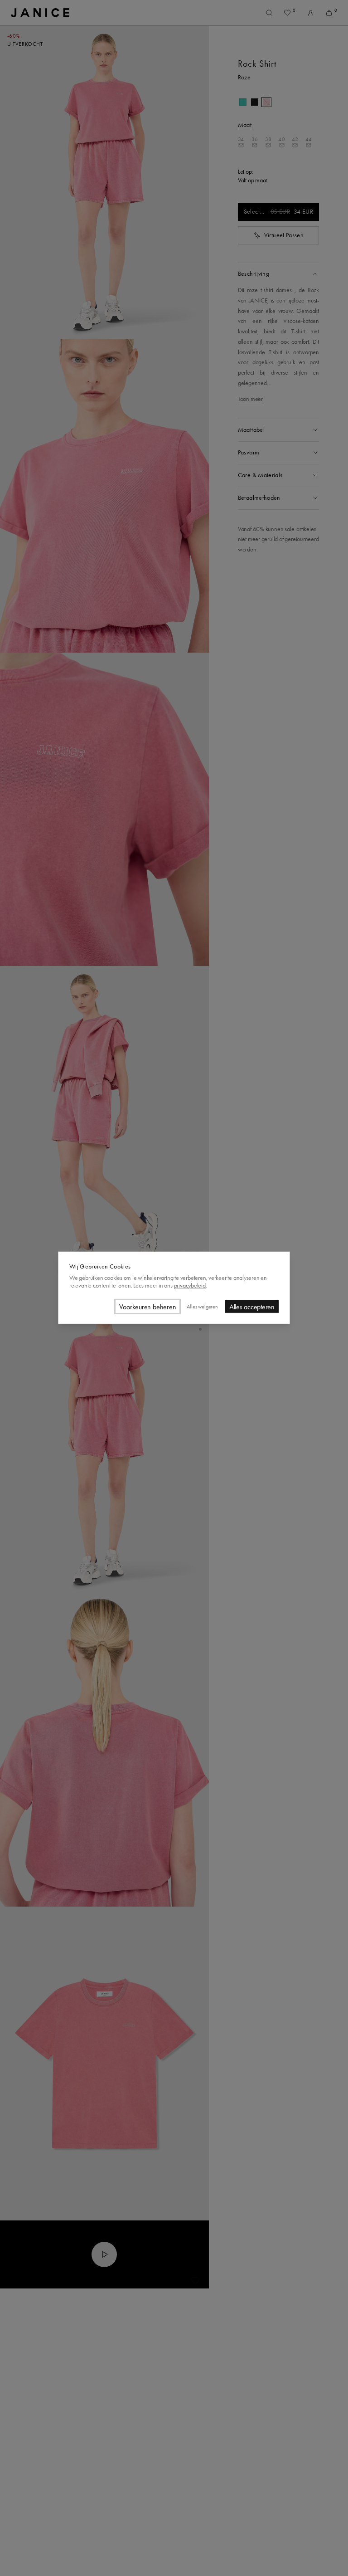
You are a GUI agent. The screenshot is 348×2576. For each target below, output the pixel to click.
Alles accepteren (252, 1307)
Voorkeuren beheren (148, 1307)
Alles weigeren (202, 1307)
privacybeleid (190, 1285)
